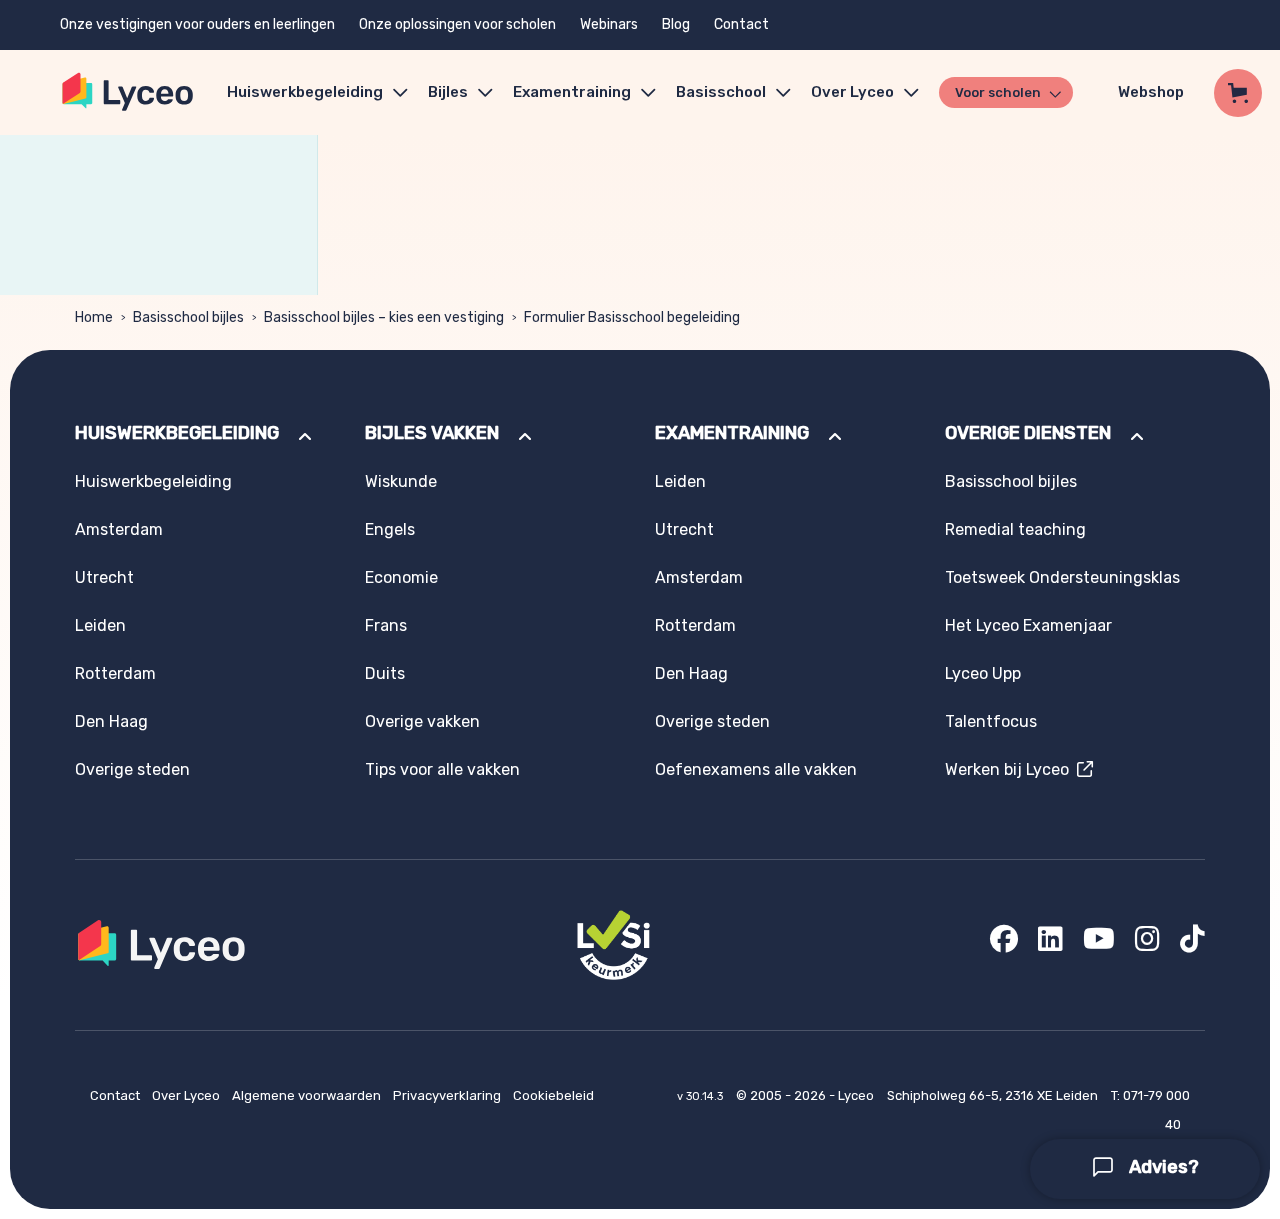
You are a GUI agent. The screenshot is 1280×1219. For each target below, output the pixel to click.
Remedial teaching (1015, 529)
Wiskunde (401, 481)
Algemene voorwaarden (308, 1095)
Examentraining (572, 92)
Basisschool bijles (188, 317)
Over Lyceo (187, 1095)
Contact (741, 24)
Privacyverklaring (448, 1095)
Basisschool (721, 92)
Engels (390, 529)
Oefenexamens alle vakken (756, 769)
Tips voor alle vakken (442, 769)
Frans (386, 625)
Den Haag (111, 721)
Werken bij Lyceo (1011, 769)
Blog (676, 24)
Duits (385, 673)
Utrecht (104, 577)
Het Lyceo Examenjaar (1028, 625)
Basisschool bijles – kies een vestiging (384, 317)
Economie (401, 577)
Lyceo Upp (983, 673)
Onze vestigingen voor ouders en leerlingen (197, 24)
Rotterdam (115, 673)
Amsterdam (119, 529)
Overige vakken (422, 721)
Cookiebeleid (553, 1095)
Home (94, 317)
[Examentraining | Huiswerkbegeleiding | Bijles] (128, 92)
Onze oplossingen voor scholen (457, 24)
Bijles (448, 92)
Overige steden (132, 769)
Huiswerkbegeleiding (305, 92)
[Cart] (1238, 93)
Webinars (609, 24)
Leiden (100, 625)
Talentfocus (991, 721)
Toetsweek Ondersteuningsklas (1062, 577)
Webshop (1151, 92)
